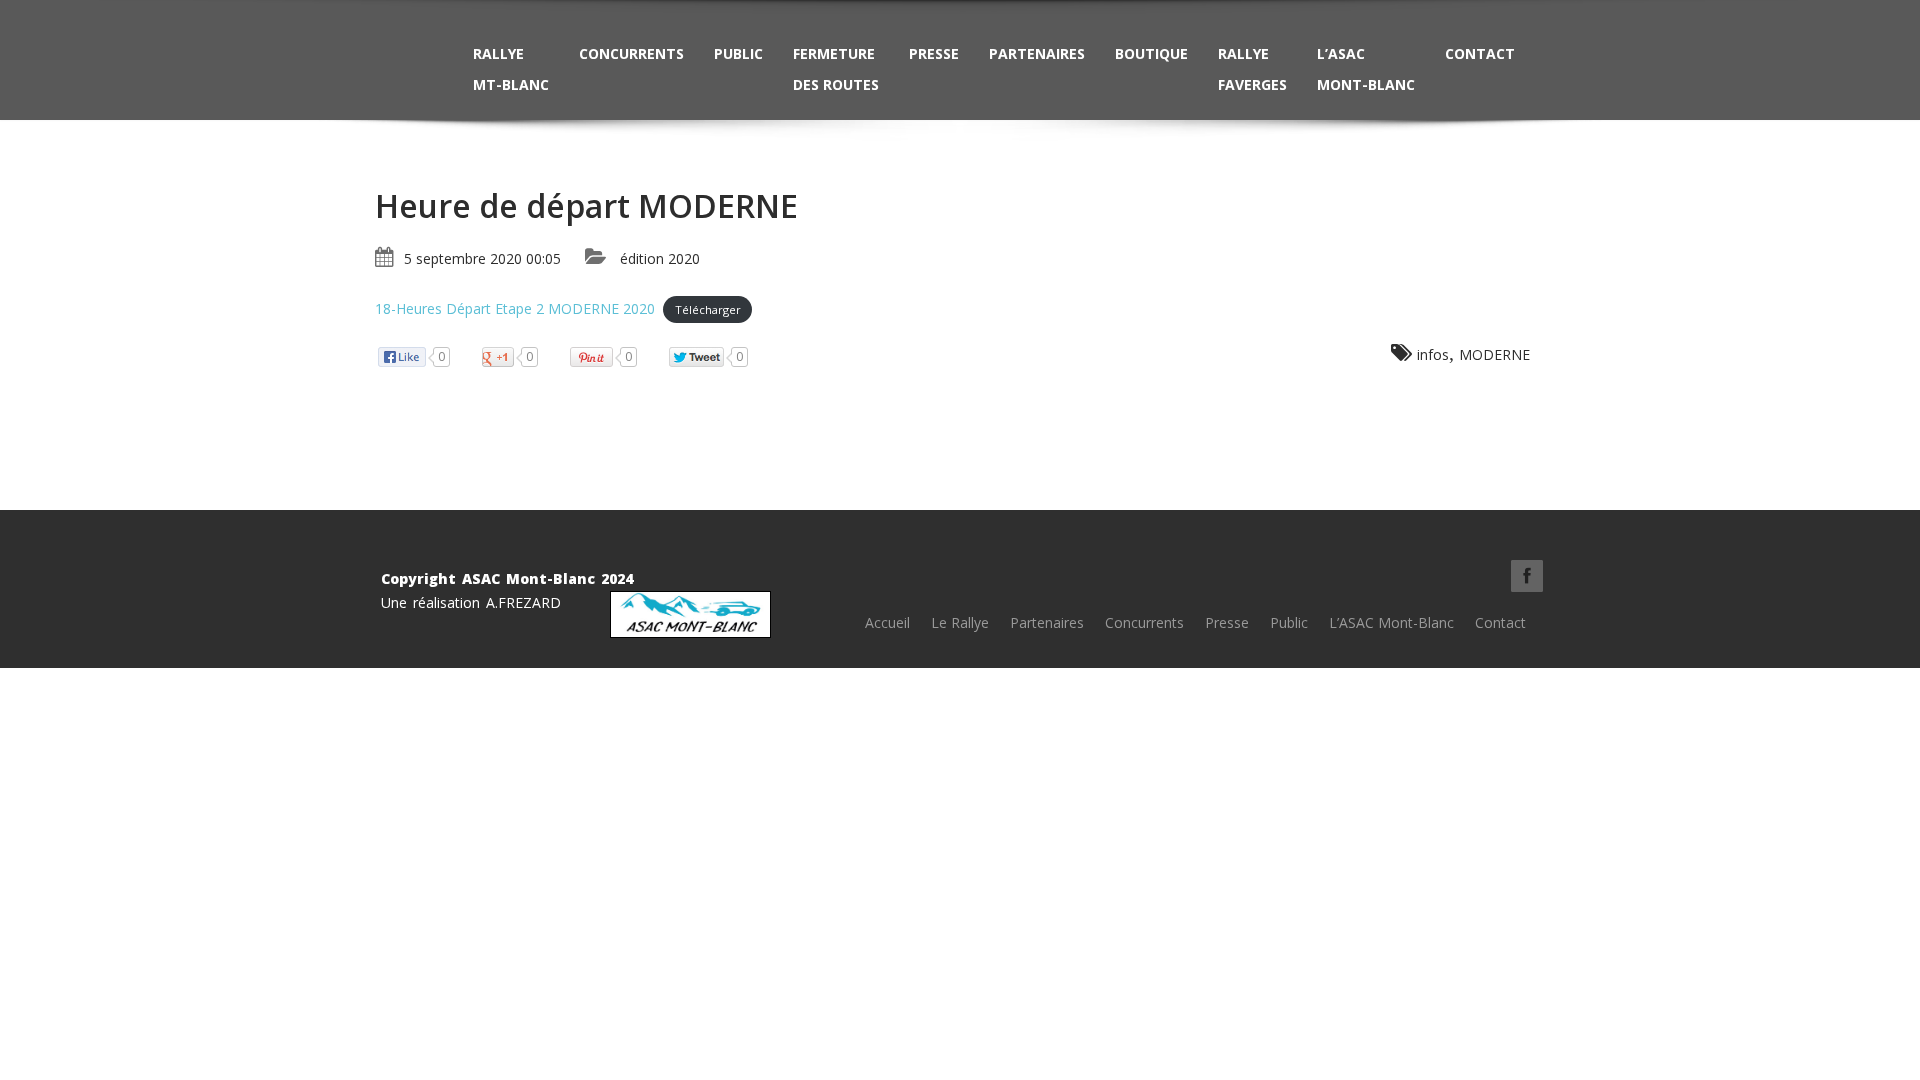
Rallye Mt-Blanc (511, 69)
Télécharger (708, 309)
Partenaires (1037, 53)
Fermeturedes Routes (836, 69)
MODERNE (1494, 354)
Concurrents (631, 53)
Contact (1480, 53)
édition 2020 (660, 258)
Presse (934, 53)
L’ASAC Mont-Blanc (1366, 69)
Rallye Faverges (1252, 69)
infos (1433, 354)
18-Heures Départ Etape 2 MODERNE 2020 (515, 308)
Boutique (1151, 53)
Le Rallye (960, 622)
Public (738, 53)
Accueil (887, 622)
